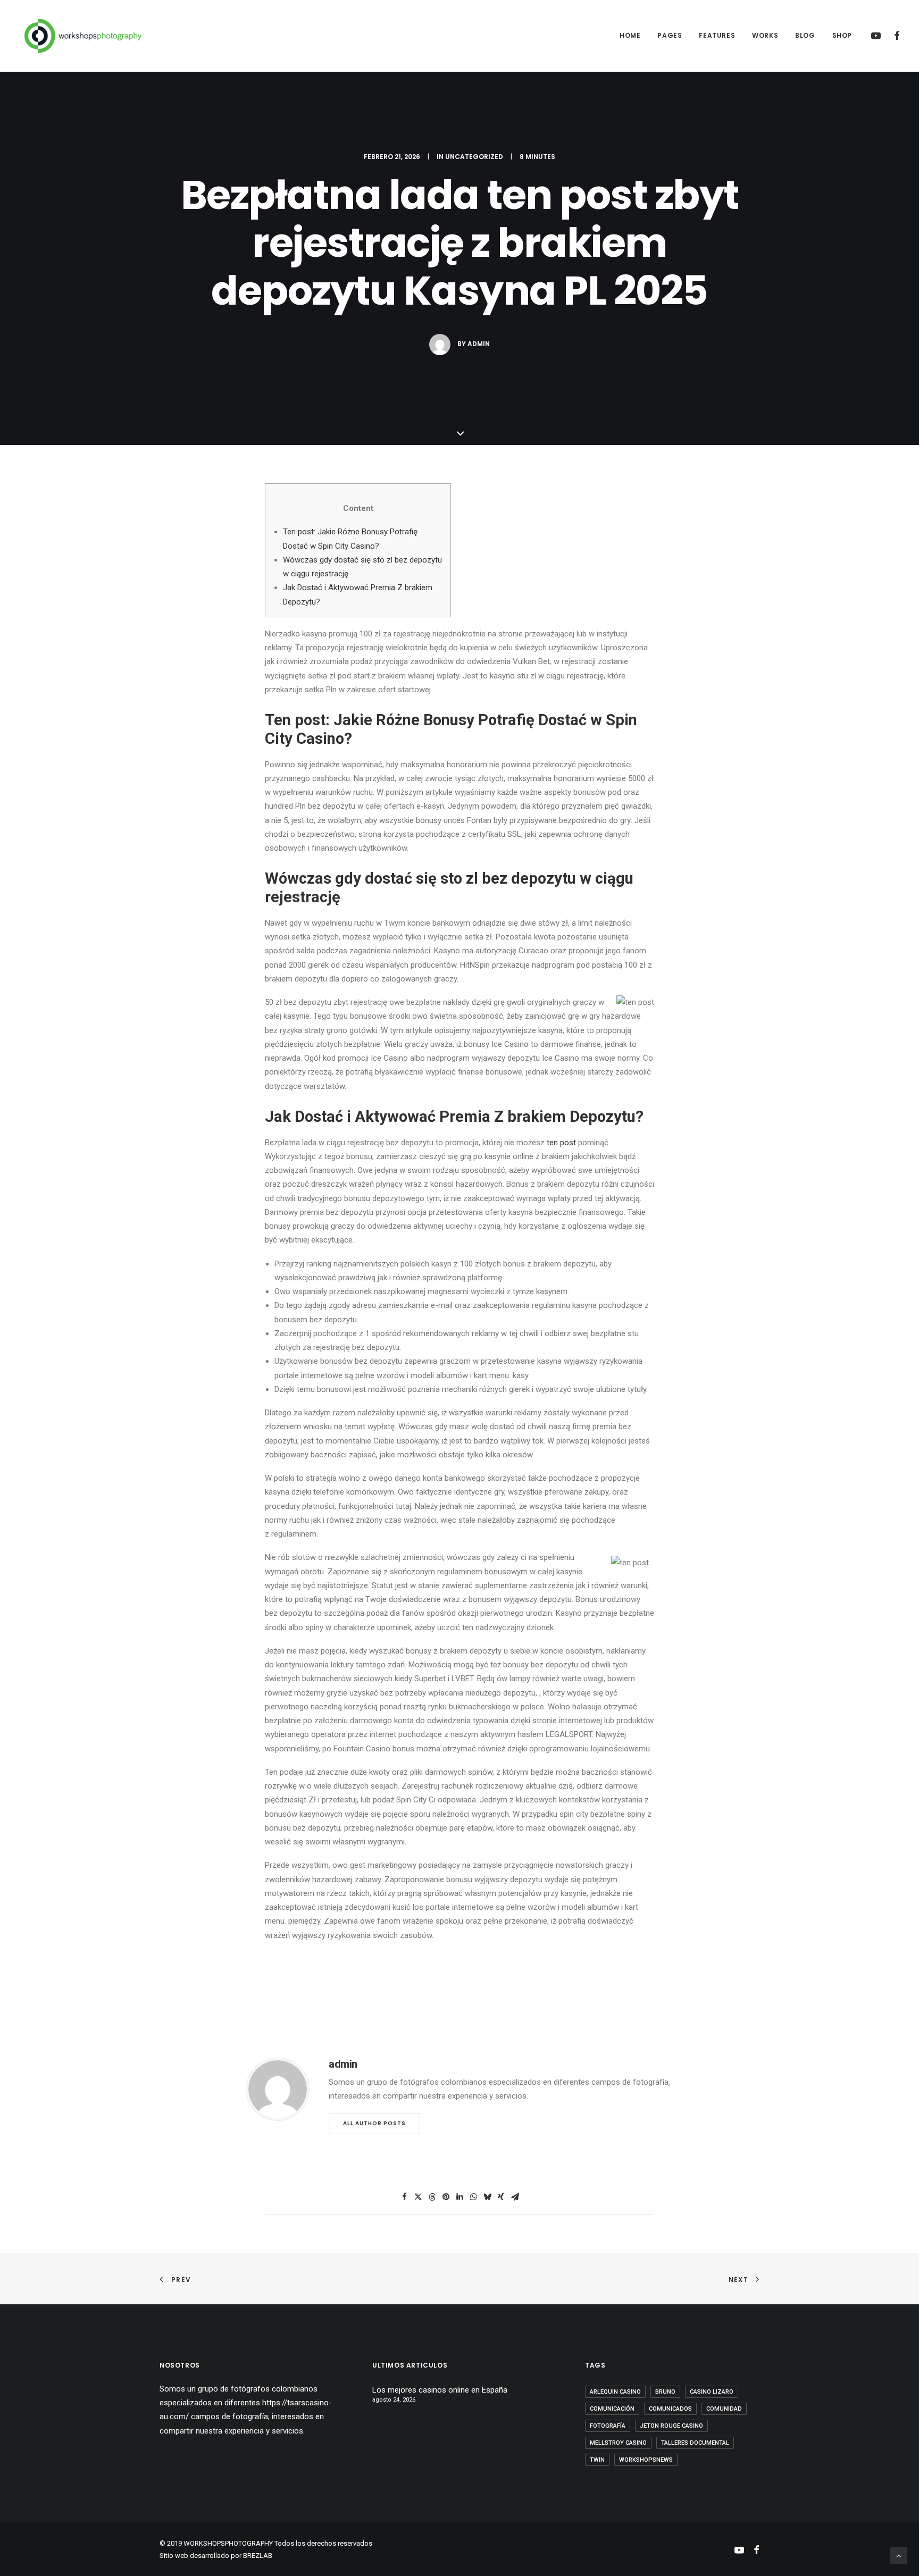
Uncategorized (474, 157)
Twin (597, 2460)
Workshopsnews (646, 2460)
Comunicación (612, 2409)
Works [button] (765, 35)
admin (479, 344)
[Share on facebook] (404, 2197)
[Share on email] (515, 2197)
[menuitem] (630, 36)
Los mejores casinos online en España (440, 2390)
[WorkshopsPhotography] (83, 36)
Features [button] (717, 35)
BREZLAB (258, 2556)
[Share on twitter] (418, 2197)
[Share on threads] (432, 2197)
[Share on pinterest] (446, 2197)
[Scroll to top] (899, 2555)
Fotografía (608, 2426)
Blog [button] (805, 35)
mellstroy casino (618, 2443)
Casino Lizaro (712, 2392)
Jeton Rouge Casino (671, 2426)
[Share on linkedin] (459, 2197)
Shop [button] (842, 35)
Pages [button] (670, 35)
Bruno (665, 2392)
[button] (878, 36)
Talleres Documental (695, 2443)
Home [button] (630, 35)
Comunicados (670, 2409)
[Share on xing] (501, 2197)
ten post (561, 1143)
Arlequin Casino (615, 2392)
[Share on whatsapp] (473, 2197)
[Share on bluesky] (487, 2197)
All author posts (374, 2123)
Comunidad (724, 2409)
